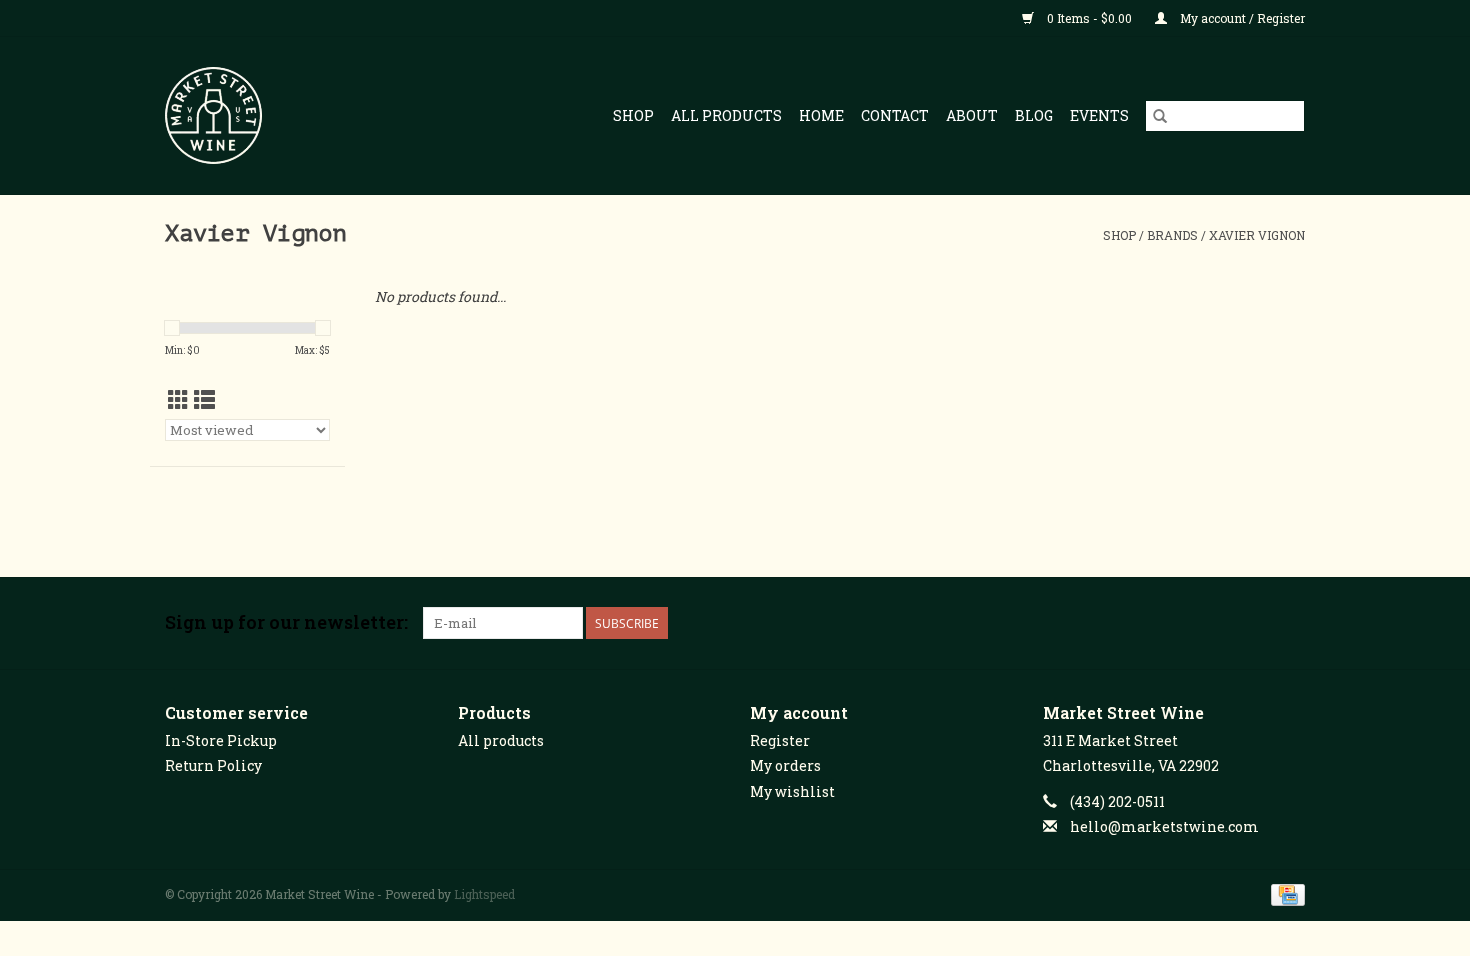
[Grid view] (178, 400)
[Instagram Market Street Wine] (1289, 623)
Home (821, 115)
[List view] (204, 400)
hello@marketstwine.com (1164, 826)
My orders (785, 765)
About (972, 115)
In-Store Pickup (221, 740)
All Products (726, 115)
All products (501, 740)
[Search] (1160, 116)
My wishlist (792, 791)
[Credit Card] (1284, 893)
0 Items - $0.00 (1089, 18)
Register (780, 740)
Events (1099, 115)
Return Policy (213, 765)
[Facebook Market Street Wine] (1219, 623)
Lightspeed (484, 894)
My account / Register (1241, 18)
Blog (1034, 115)
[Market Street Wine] (234, 115)
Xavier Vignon (1257, 235)
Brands (1172, 235)
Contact (895, 115)
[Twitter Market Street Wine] (1254, 623)
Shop (633, 115)
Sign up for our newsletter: (286, 622)
